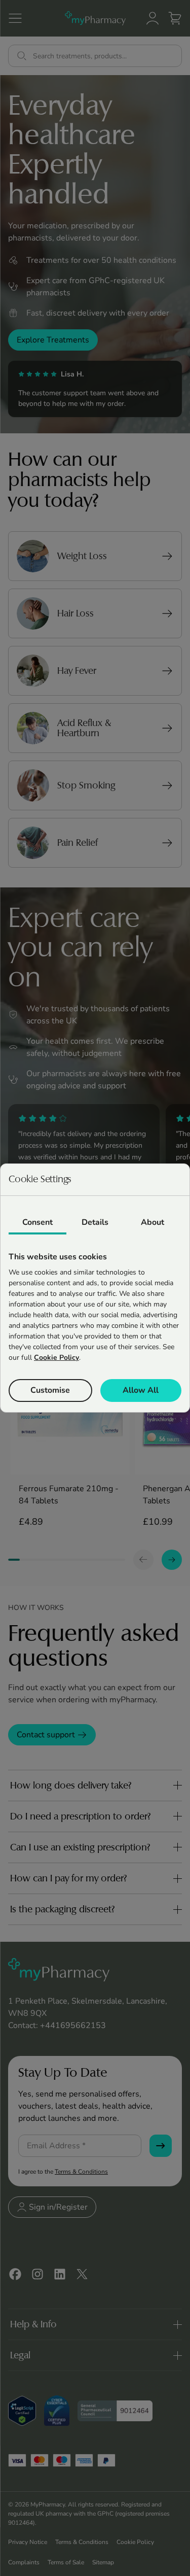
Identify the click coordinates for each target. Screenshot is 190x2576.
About (153, 1222)
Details (95, 1222)
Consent (37, 1222)
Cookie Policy (56, 1358)
